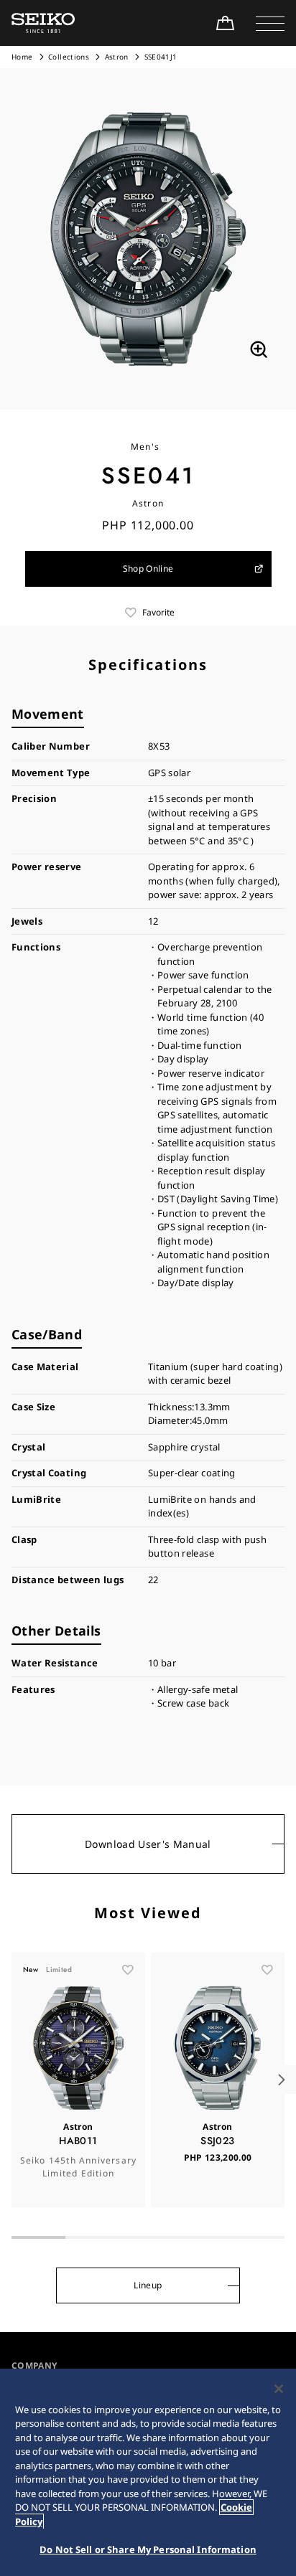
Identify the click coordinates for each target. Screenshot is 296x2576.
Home (22, 57)
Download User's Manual (148, 1844)
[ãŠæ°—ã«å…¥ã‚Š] (128, 1970)
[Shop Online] (225, 23)
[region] (148, 2472)
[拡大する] (259, 349)
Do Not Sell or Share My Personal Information (148, 2549)
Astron (118, 57)
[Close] (279, 2389)
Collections (69, 57)
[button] (270, 23)
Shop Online (148, 568)
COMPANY (34, 2365)
